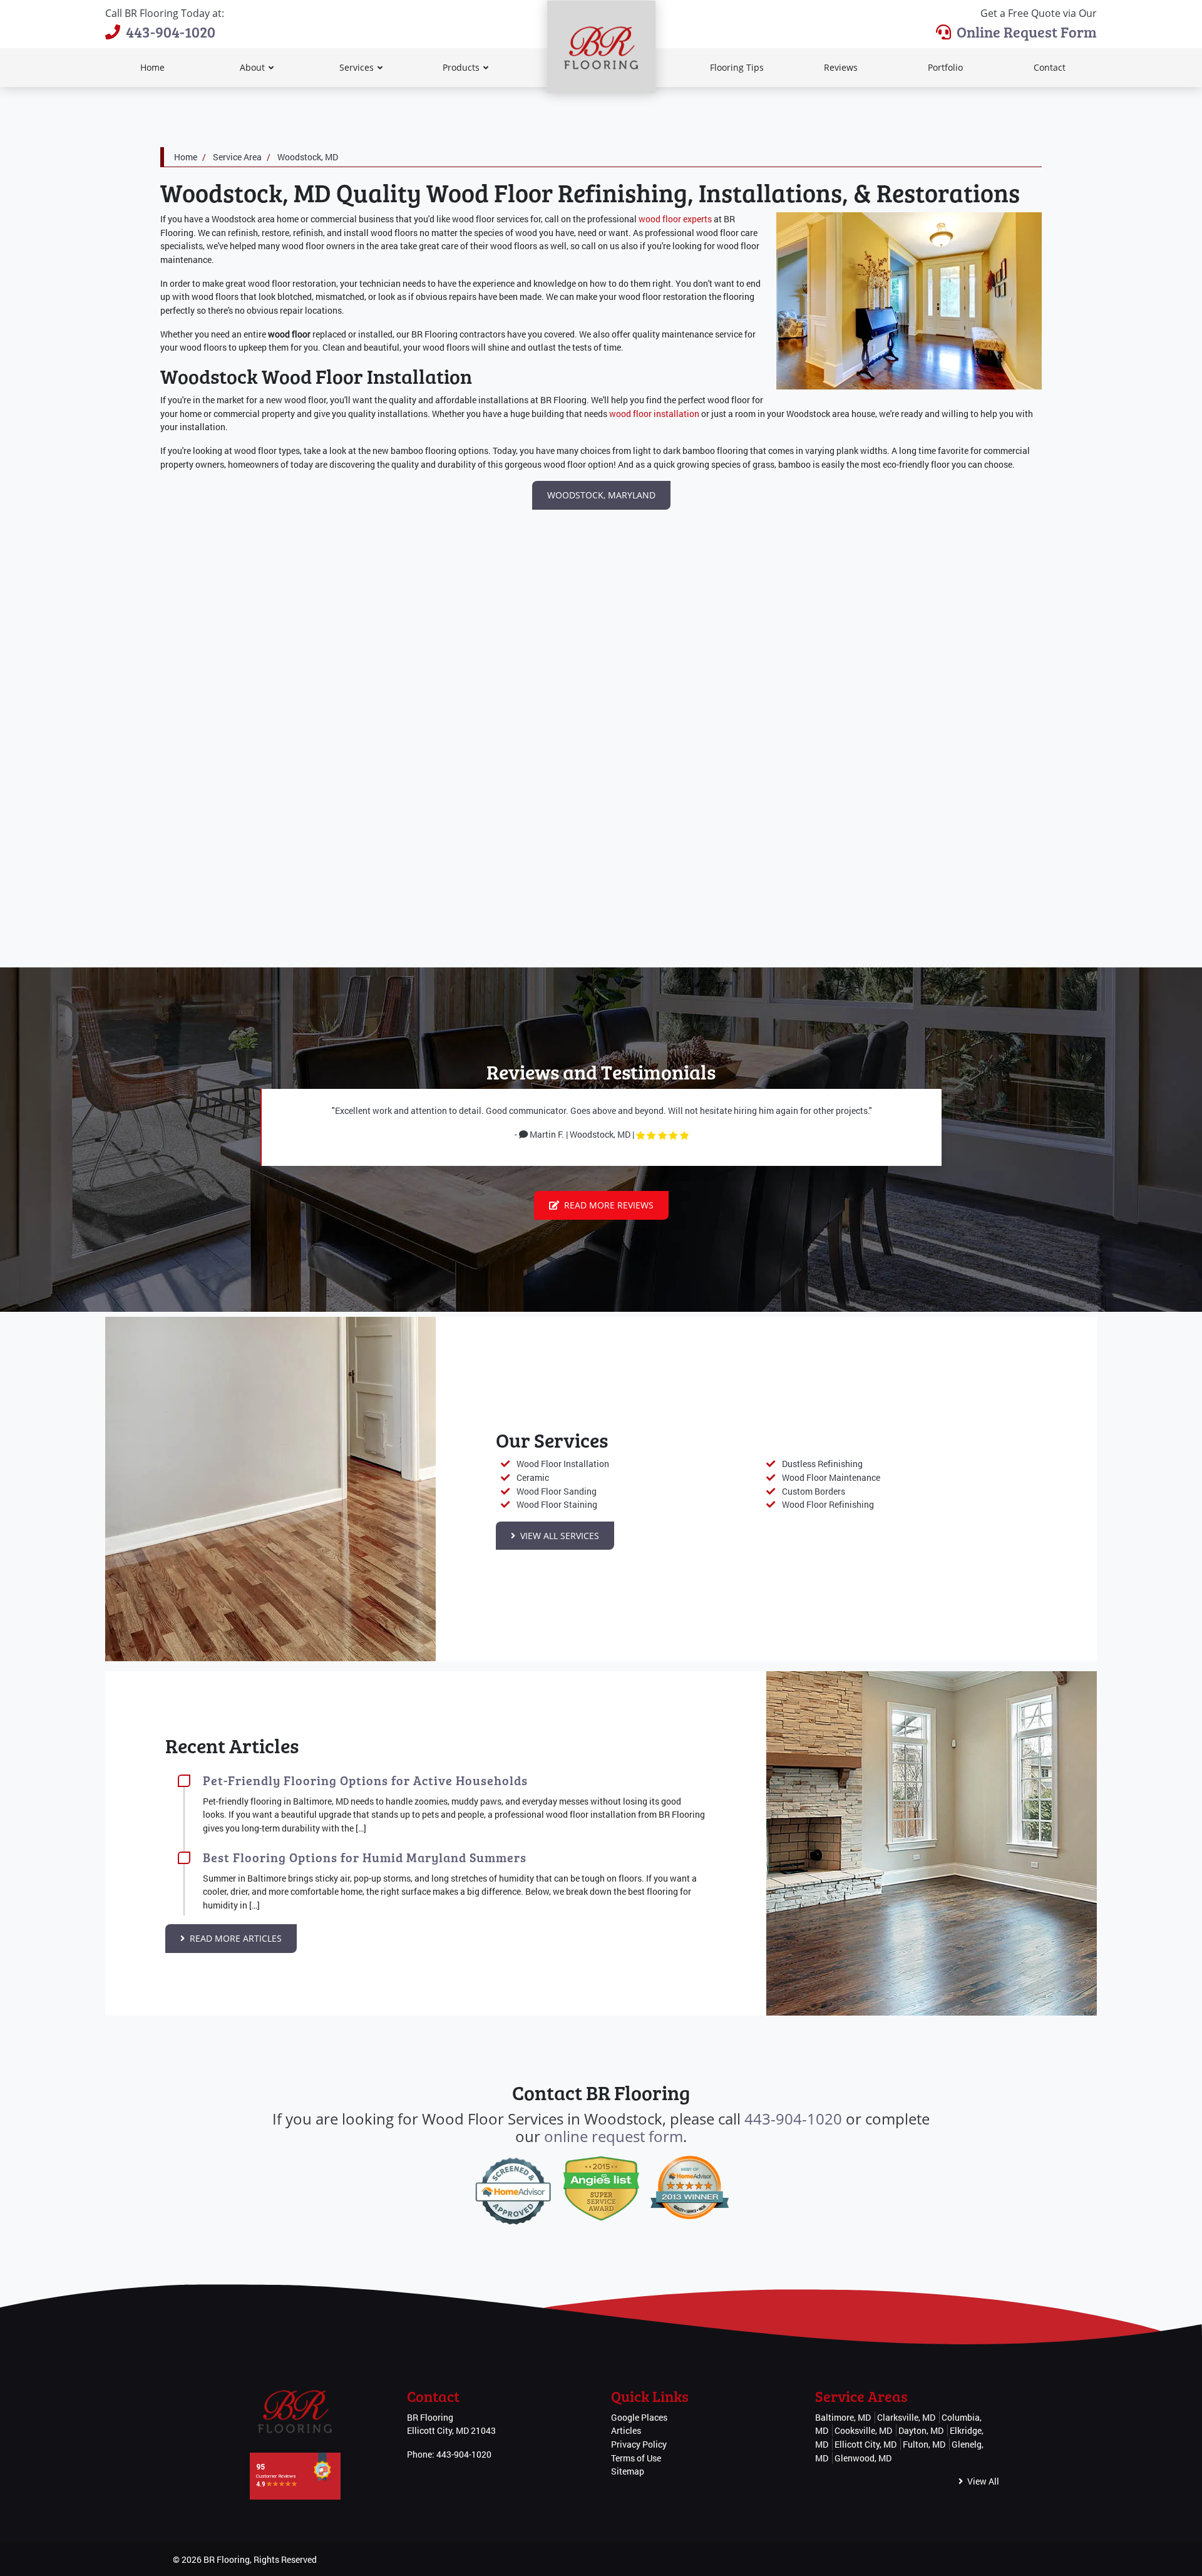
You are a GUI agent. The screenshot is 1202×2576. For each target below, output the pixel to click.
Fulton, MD (924, 2444)
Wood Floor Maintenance (831, 1477)
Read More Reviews (608, 1205)
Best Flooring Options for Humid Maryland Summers (365, 1857)
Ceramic (533, 1477)
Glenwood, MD (863, 2458)
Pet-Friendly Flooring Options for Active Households (365, 1780)
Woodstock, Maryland (601, 495)
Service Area (237, 157)
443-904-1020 (171, 32)
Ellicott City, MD (866, 2444)
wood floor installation (654, 414)
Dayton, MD (921, 2430)
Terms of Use (636, 2458)
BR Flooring (227, 2559)
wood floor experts (675, 219)
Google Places (639, 2417)
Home (186, 157)
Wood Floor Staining (557, 1504)
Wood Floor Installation (563, 1464)
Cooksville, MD (863, 2430)
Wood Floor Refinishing (828, 1504)
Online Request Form (1027, 32)
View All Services (558, 1536)
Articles (626, 2430)
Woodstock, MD (308, 157)
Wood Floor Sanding (557, 1491)
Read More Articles (234, 1938)
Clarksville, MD (906, 2417)
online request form (614, 2136)
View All (982, 2481)
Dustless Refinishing (822, 1464)
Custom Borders (814, 1491)
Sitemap (628, 2471)
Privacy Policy (639, 2444)
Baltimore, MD (843, 2417)
